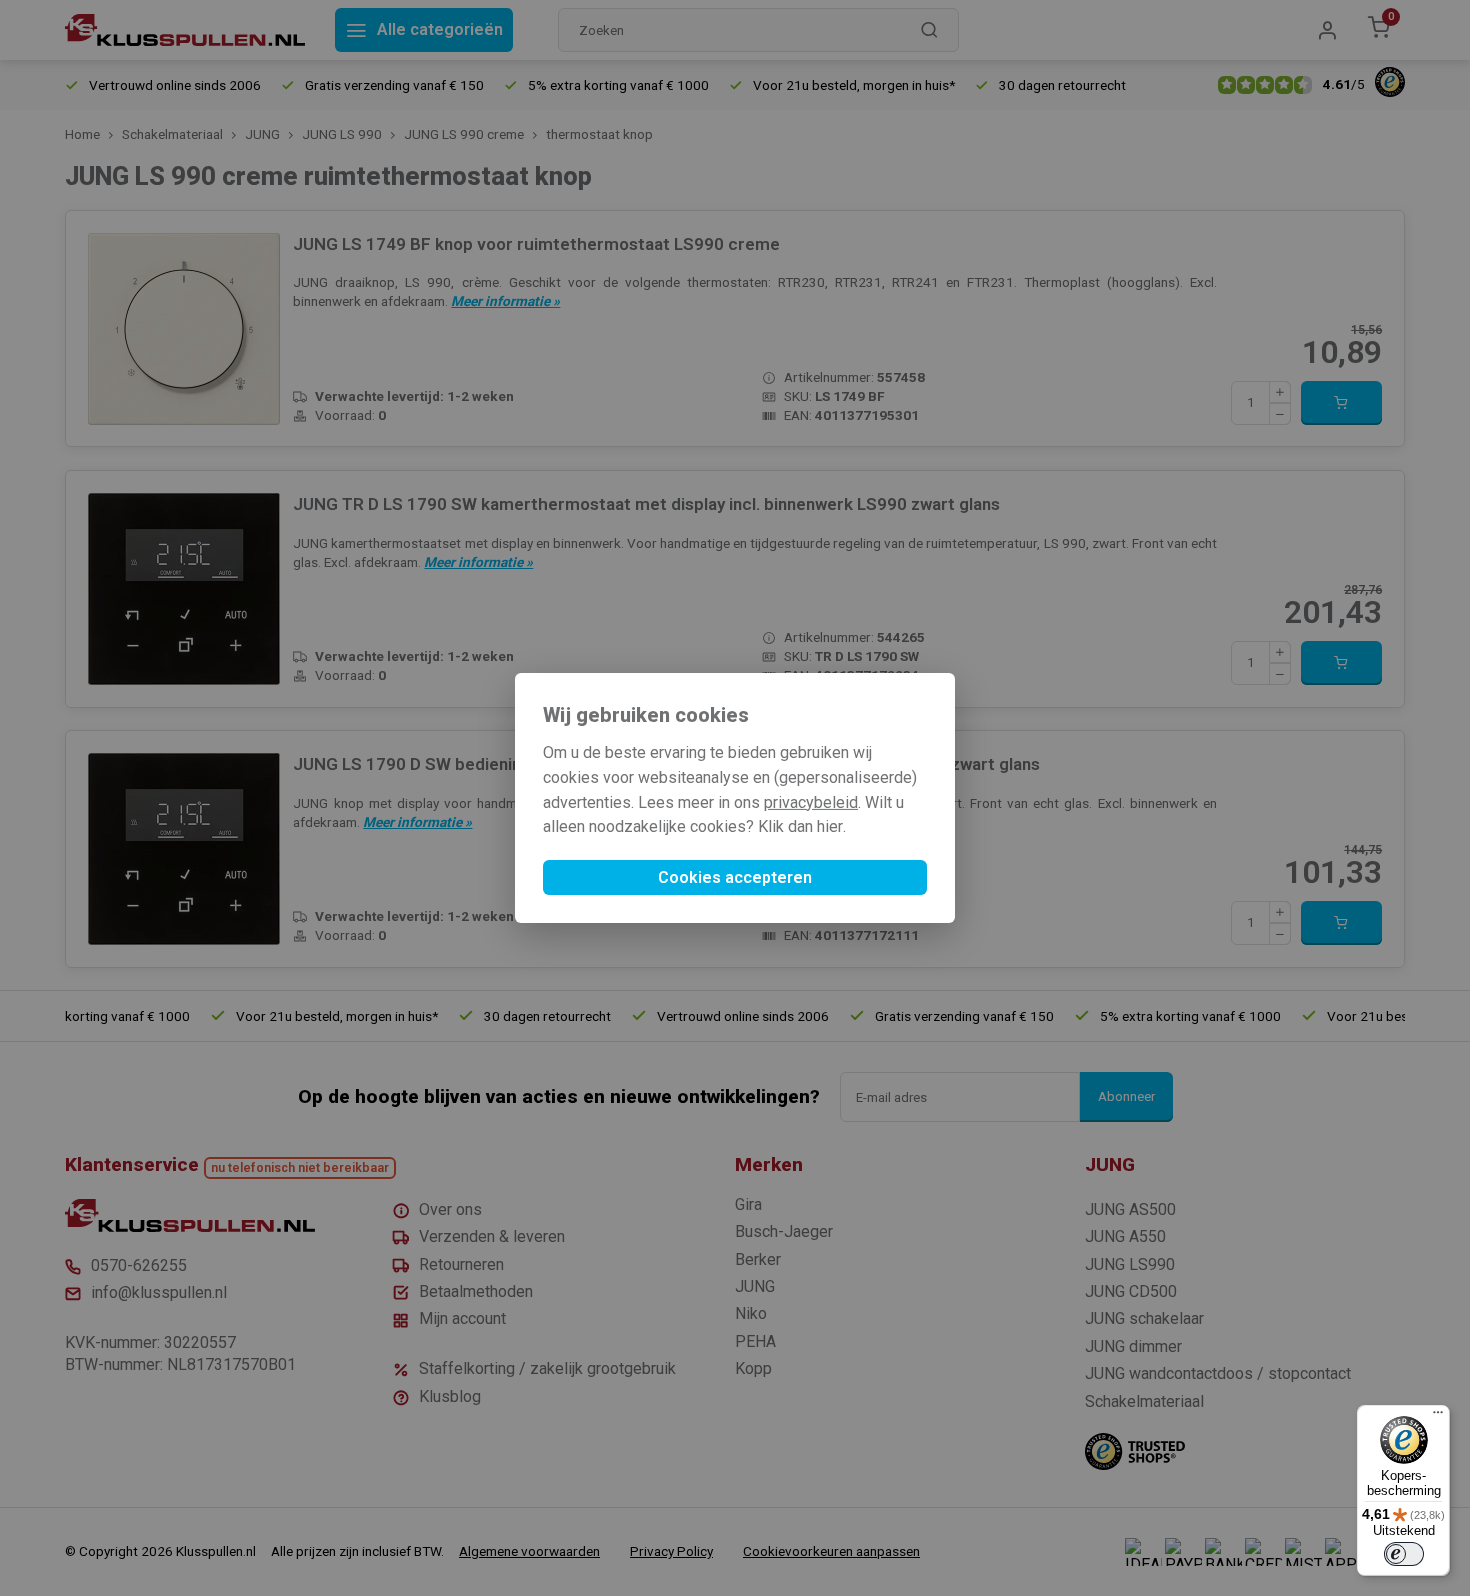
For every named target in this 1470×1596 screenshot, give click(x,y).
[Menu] (1438, 1417)
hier (830, 826)
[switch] (1404, 1554)
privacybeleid (811, 802)
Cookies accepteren (735, 877)
